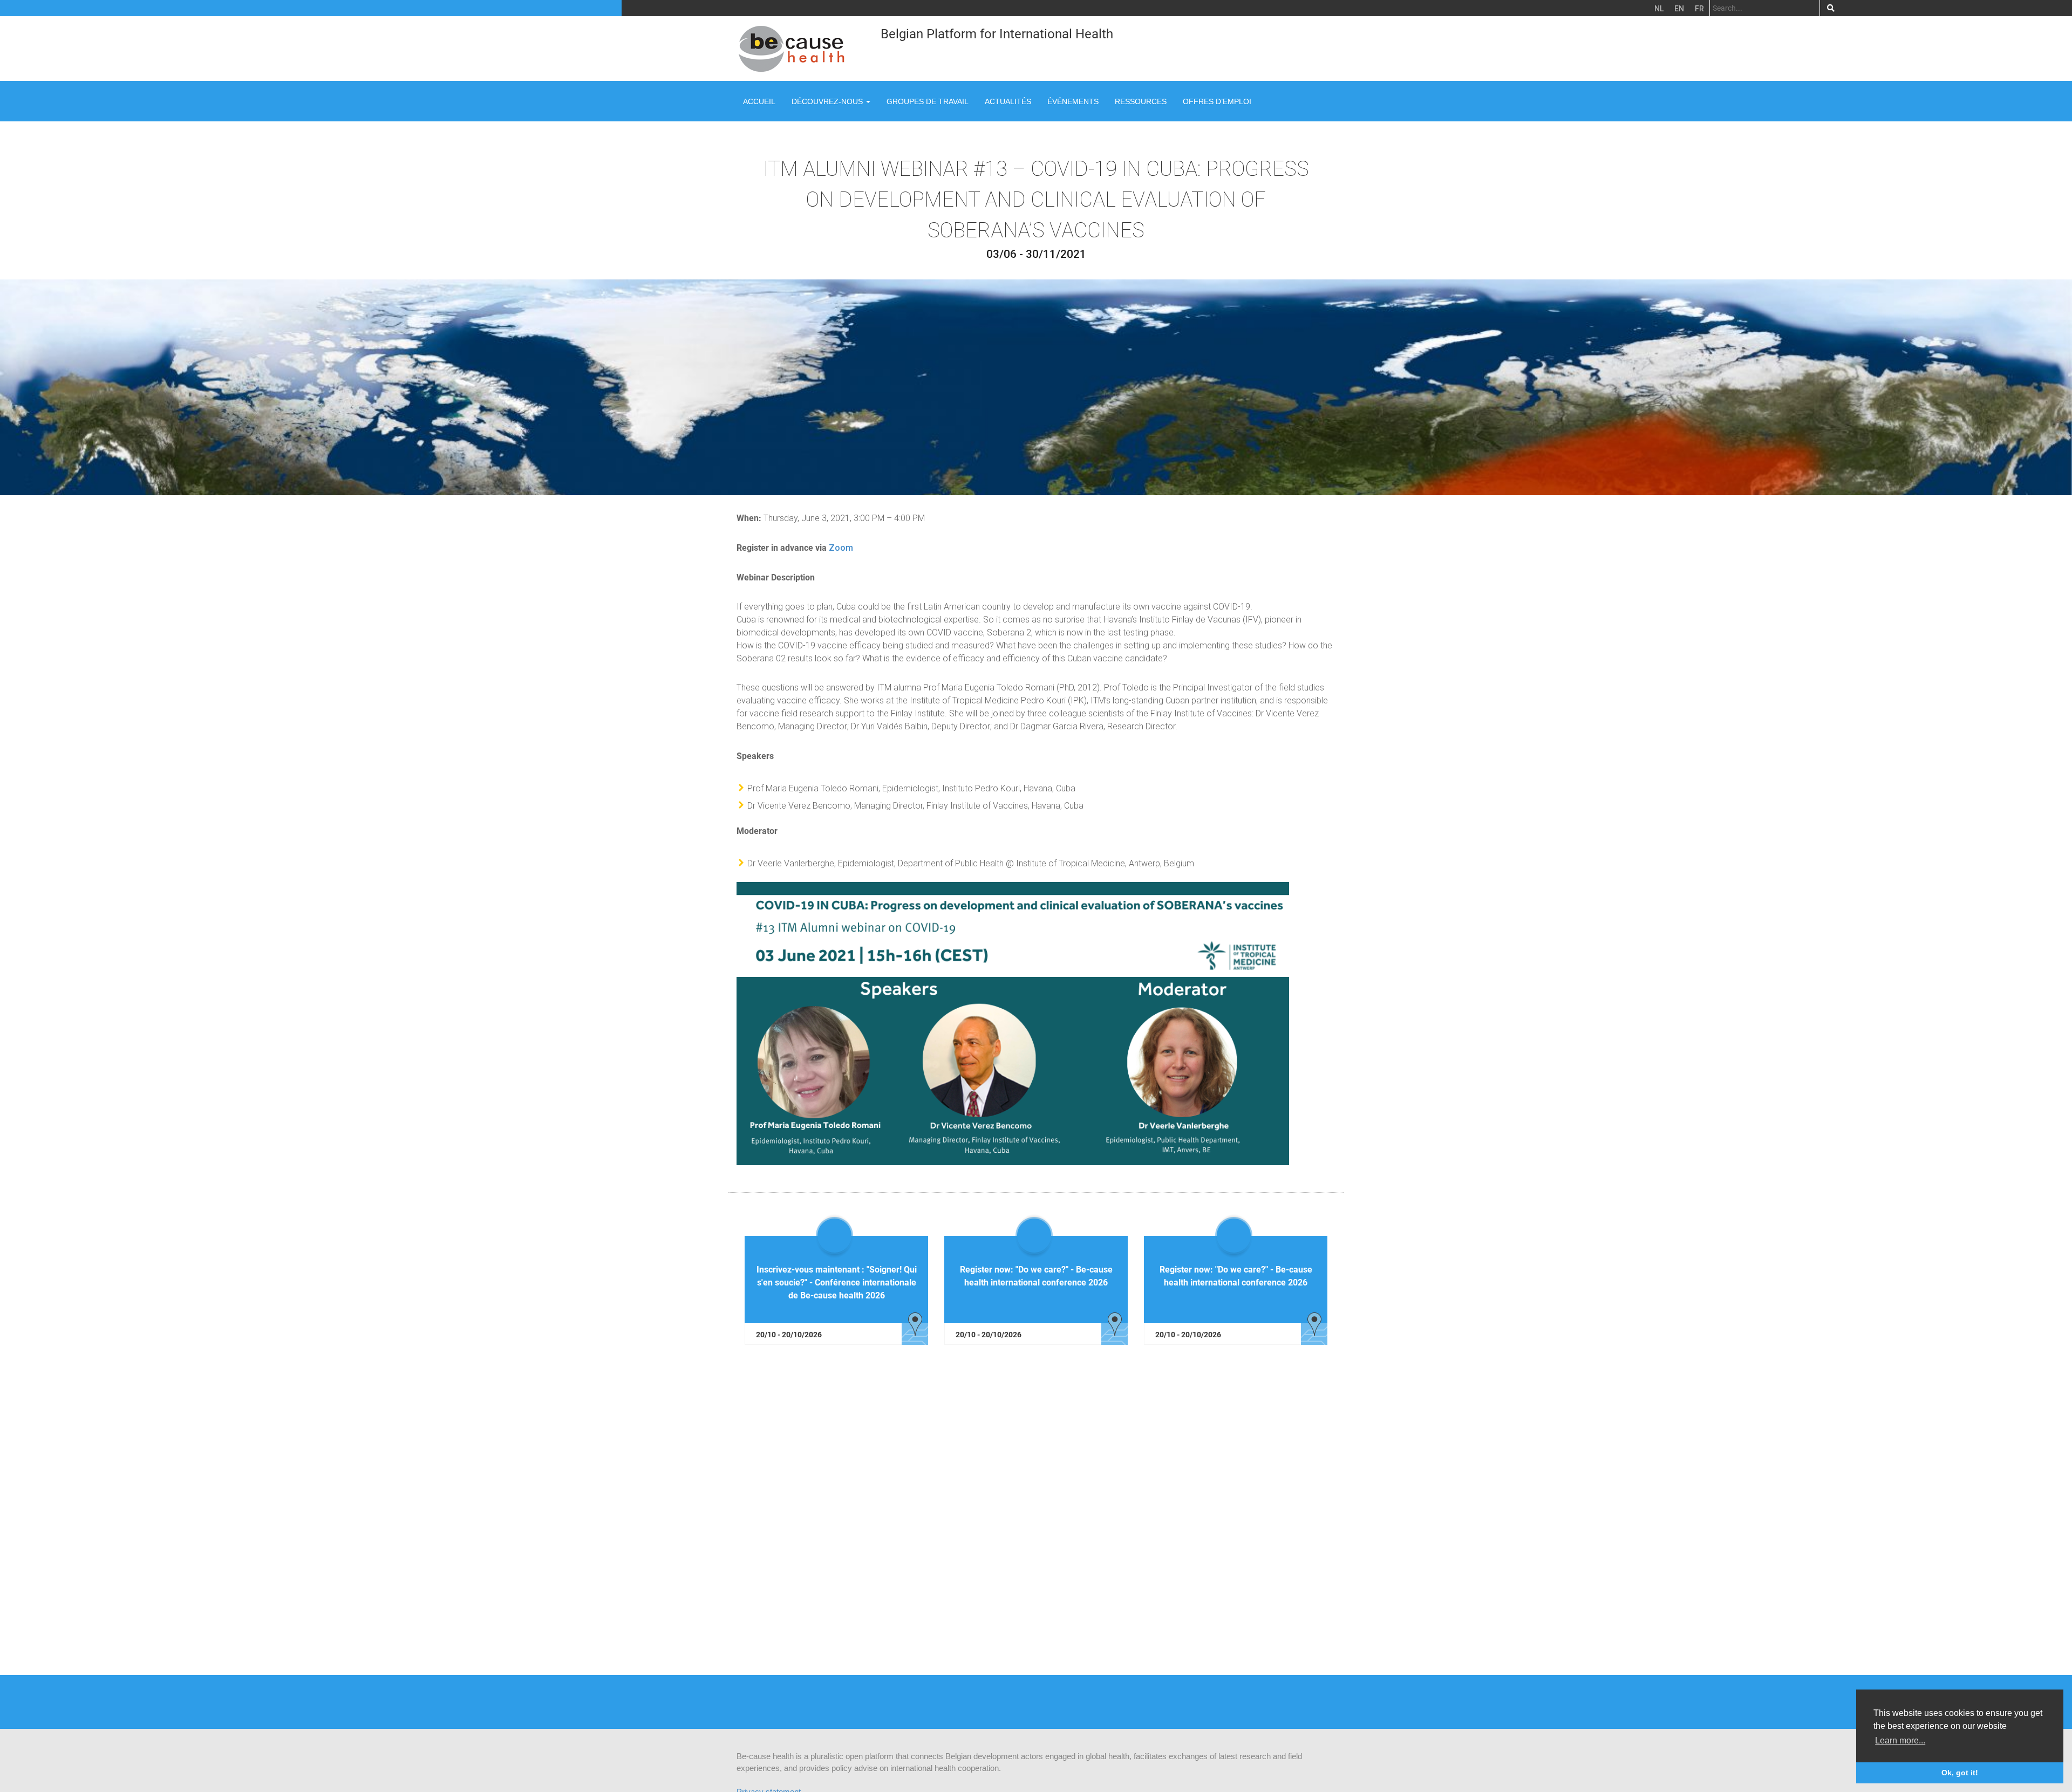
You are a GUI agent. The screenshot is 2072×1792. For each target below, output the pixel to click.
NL (1659, 9)
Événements (1073, 101)
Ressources (1141, 101)
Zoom (841, 548)
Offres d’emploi (1217, 101)
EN (1679, 9)
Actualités (1008, 101)
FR (1699, 9)
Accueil (759, 101)
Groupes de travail (928, 101)
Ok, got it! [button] (1960, 1773)
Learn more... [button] (1900, 1740)
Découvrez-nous (828, 101)
